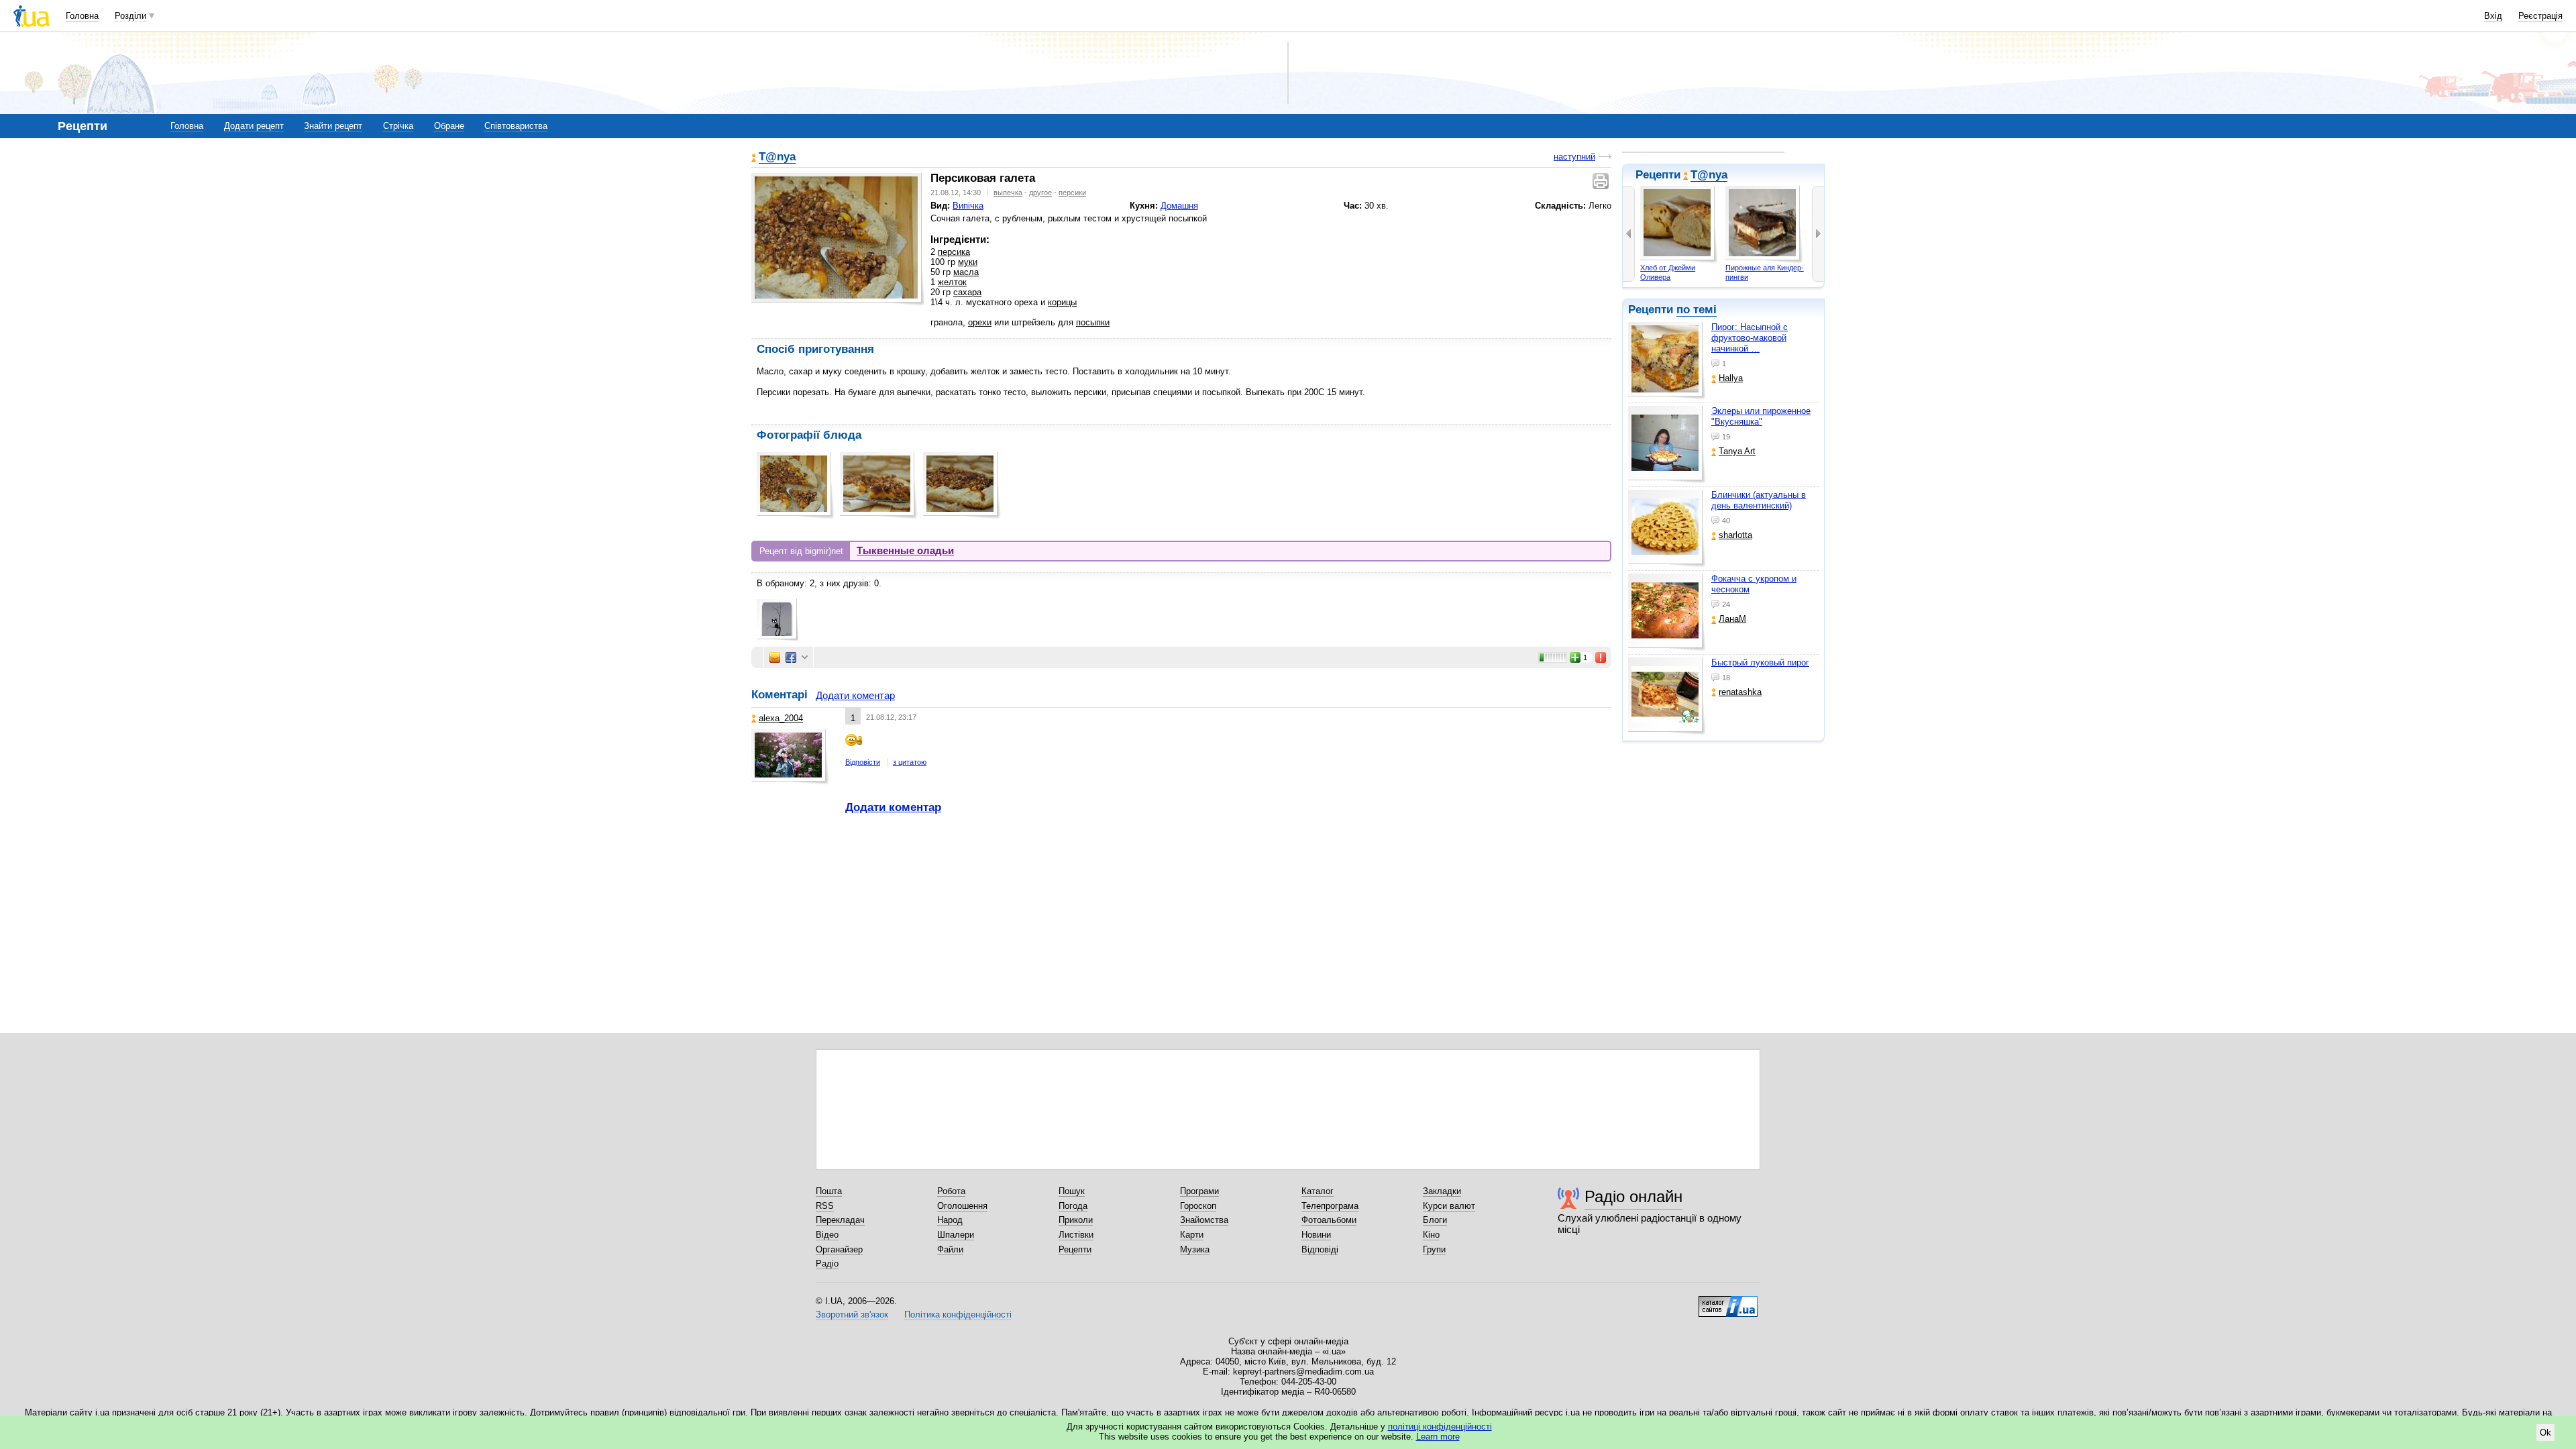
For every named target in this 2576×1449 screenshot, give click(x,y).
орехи (980, 322)
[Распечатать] (1602, 181)
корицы (1062, 302)
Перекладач (840, 1220)
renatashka (1740, 692)
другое (1040, 193)
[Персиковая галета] (836, 237)
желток (952, 282)
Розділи (130, 16)
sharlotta (1735, 535)
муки (968, 262)
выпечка (1008, 193)
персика (954, 252)
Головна (82, 16)
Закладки (1442, 1191)
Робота (951, 1191)
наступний (1574, 157)
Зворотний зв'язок (852, 1314)
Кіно (1431, 1235)
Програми (1199, 1191)
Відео (827, 1235)
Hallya (1731, 378)
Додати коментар (855, 695)
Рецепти (1075, 1249)
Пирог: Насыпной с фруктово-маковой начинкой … (1750, 338)
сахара (967, 292)
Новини (1316, 1235)
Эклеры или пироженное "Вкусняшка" (1761, 416)
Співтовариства (516, 126)
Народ (950, 1220)
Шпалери (956, 1235)
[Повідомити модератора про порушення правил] (1601, 657)
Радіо (827, 1264)
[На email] (775, 657)
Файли (950, 1249)
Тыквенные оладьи (905, 550)
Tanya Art (1737, 451)
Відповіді (1320, 1249)
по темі (1697, 310)
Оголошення (962, 1206)
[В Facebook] (791, 657)
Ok (2545, 1433)
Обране (449, 126)
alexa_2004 (781, 718)
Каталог (1318, 1191)
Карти (1192, 1235)
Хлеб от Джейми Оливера (1668, 272)
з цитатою (910, 762)
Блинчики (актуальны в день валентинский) (1759, 500)
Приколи (1076, 1220)
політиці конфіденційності (1440, 1427)
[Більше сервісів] (805, 658)
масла (966, 272)
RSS (825, 1206)
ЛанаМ (1732, 619)
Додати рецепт (254, 126)
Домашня (1179, 206)
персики (1072, 193)
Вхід (2493, 16)
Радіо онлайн (1633, 1196)
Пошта (829, 1191)
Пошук (1072, 1191)
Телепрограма (1330, 1206)
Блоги (1435, 1220)
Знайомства (1204, 1220)
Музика (1195, 1249)
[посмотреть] (1667, 361)
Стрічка (398, 126)
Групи (1434, 1249)
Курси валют (1449, 1206)
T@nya (1709, 175)
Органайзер (839, 1249)
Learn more (1438, 1437)
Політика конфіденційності (958, 1314)
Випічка (968, 206)
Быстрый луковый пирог (1760, 662)
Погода (1073, 1206)
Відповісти (863, 762)
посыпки (1093, 322)
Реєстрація (2540, 16)
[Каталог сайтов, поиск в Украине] (1728, 1301)
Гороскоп (1198, 1206)
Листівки (1076, 1235)
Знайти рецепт (333, 126)
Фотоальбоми (1329, 1220)
